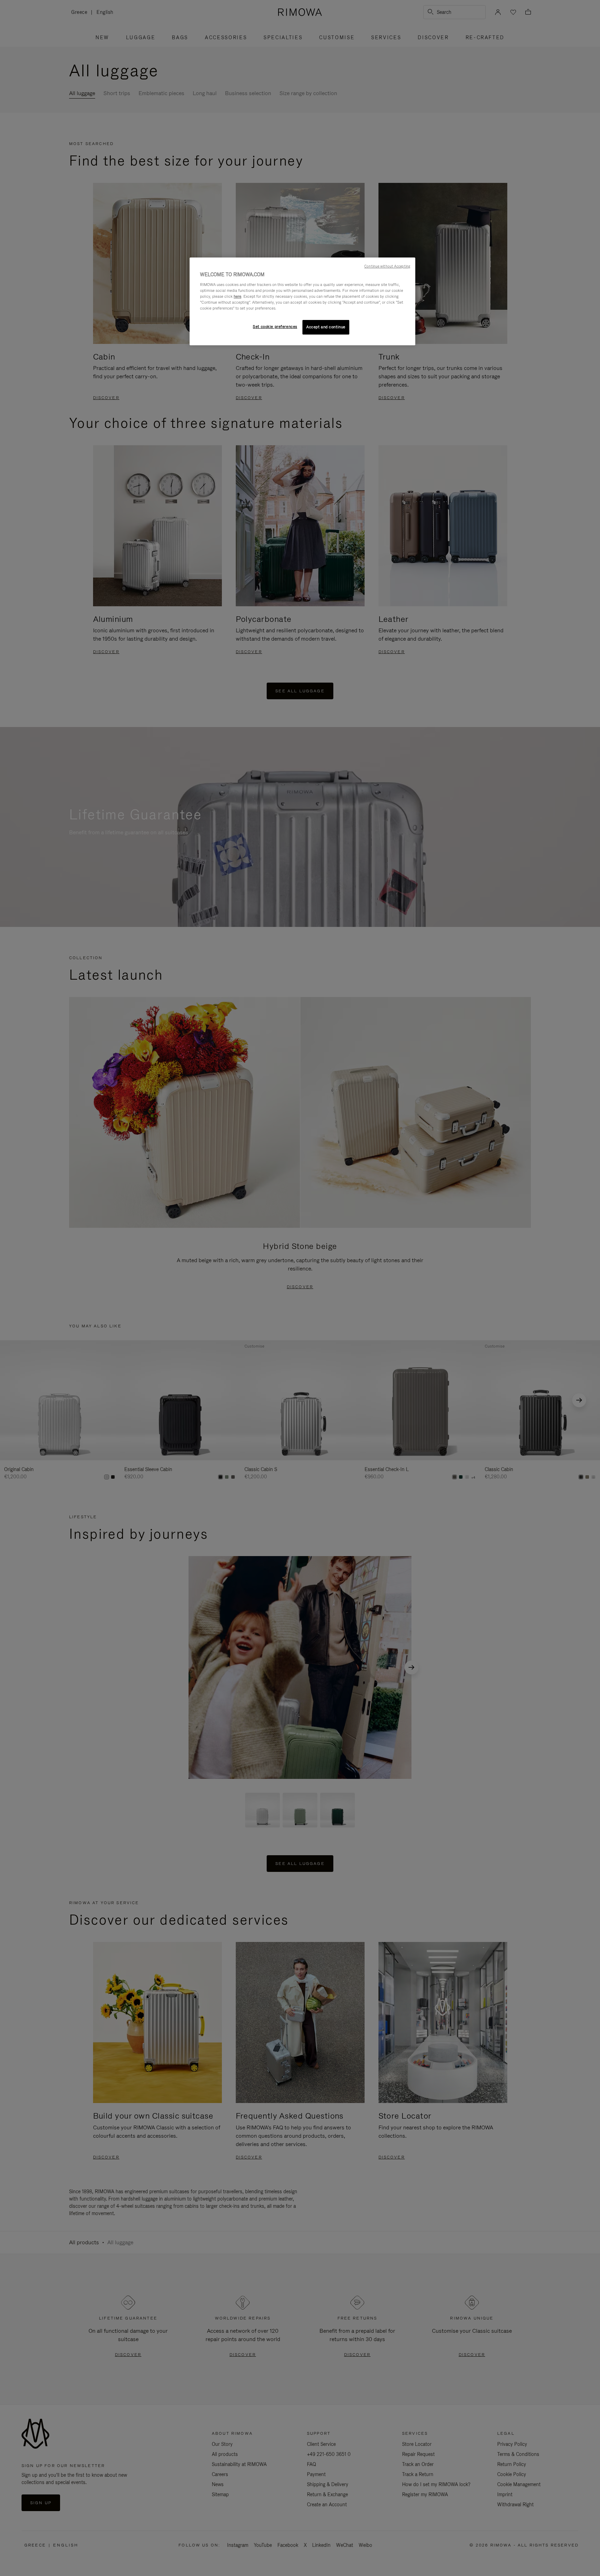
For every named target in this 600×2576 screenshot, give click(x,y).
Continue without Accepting (387, 266)
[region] (302, 301)
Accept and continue (326, 327)
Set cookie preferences (275, 327)
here (237, 296)
